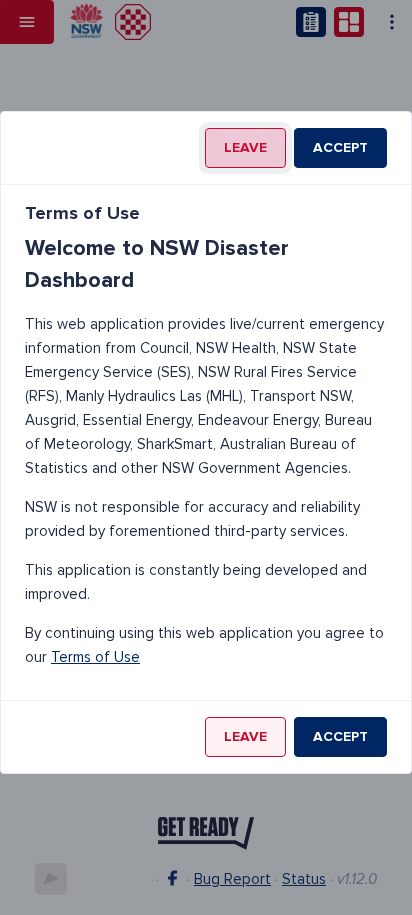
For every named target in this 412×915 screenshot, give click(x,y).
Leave (245, 147)
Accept (340, 147)
